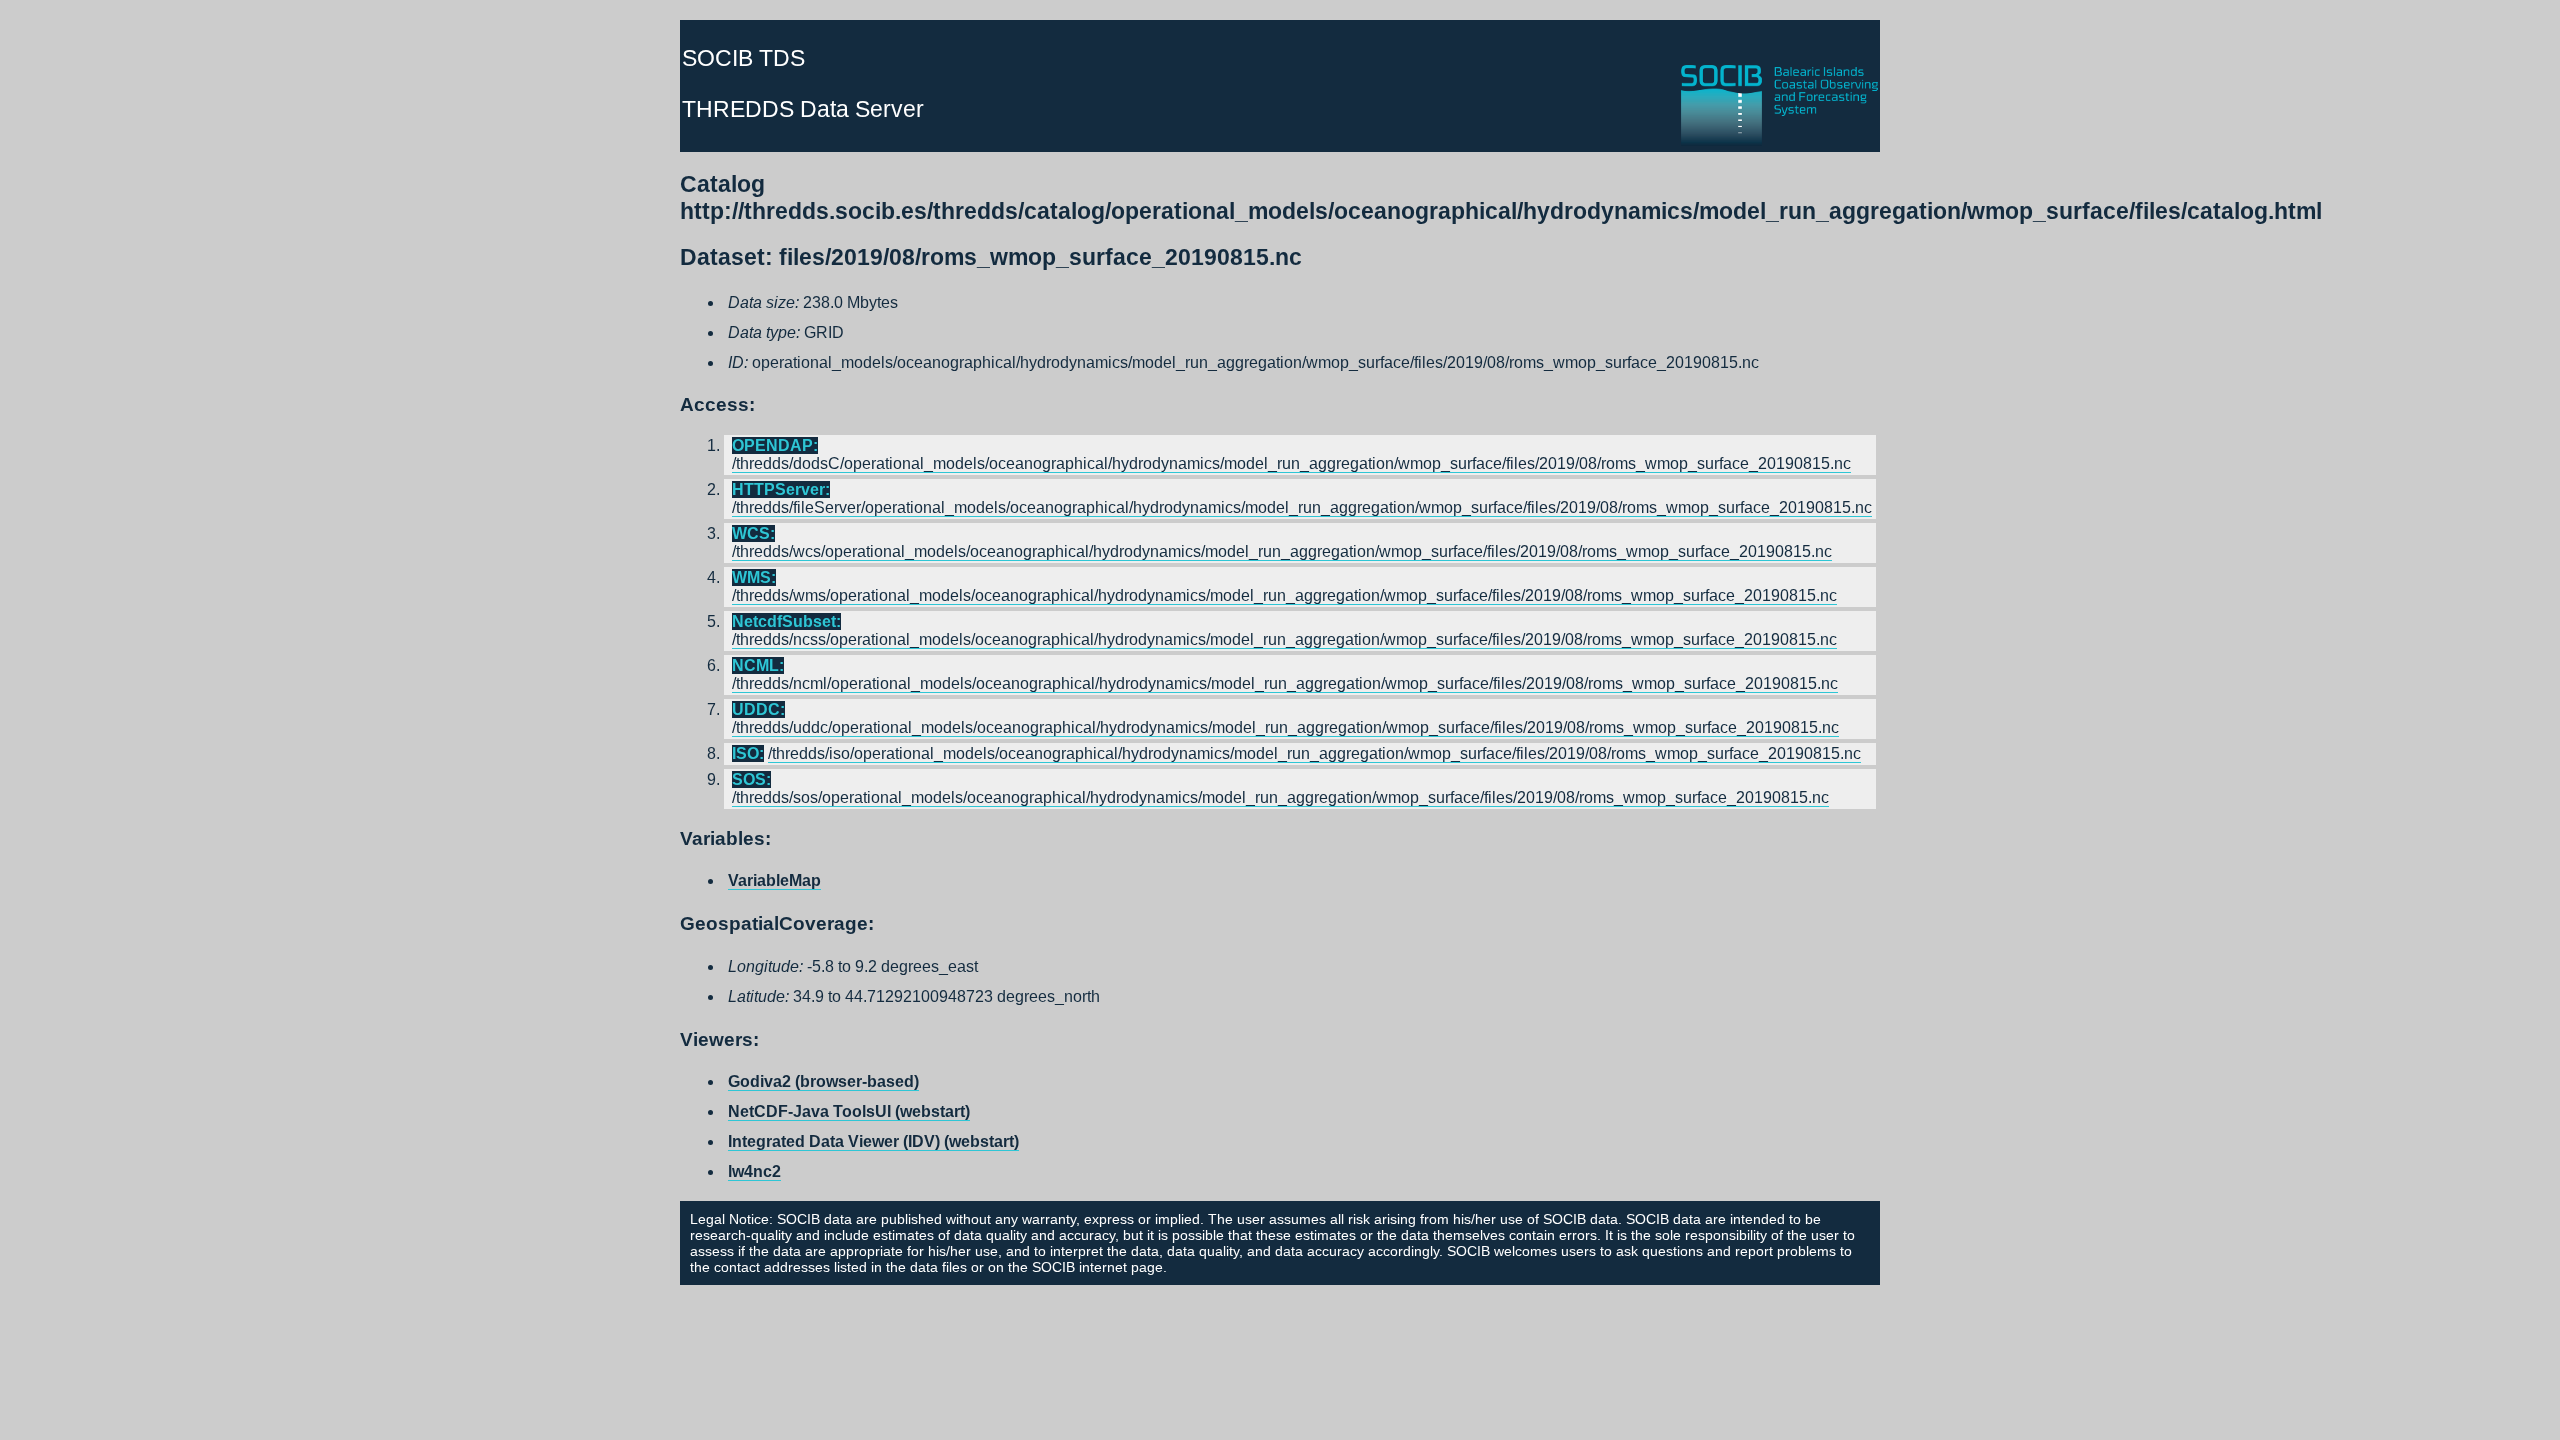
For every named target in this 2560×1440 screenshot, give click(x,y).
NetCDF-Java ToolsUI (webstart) (849, 1111)
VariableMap (774, 880)
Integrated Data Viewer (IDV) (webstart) (873, 1141)
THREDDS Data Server (803, 109)
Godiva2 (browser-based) (823, 1081)
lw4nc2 (754, 1171)
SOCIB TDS (743, 58)
